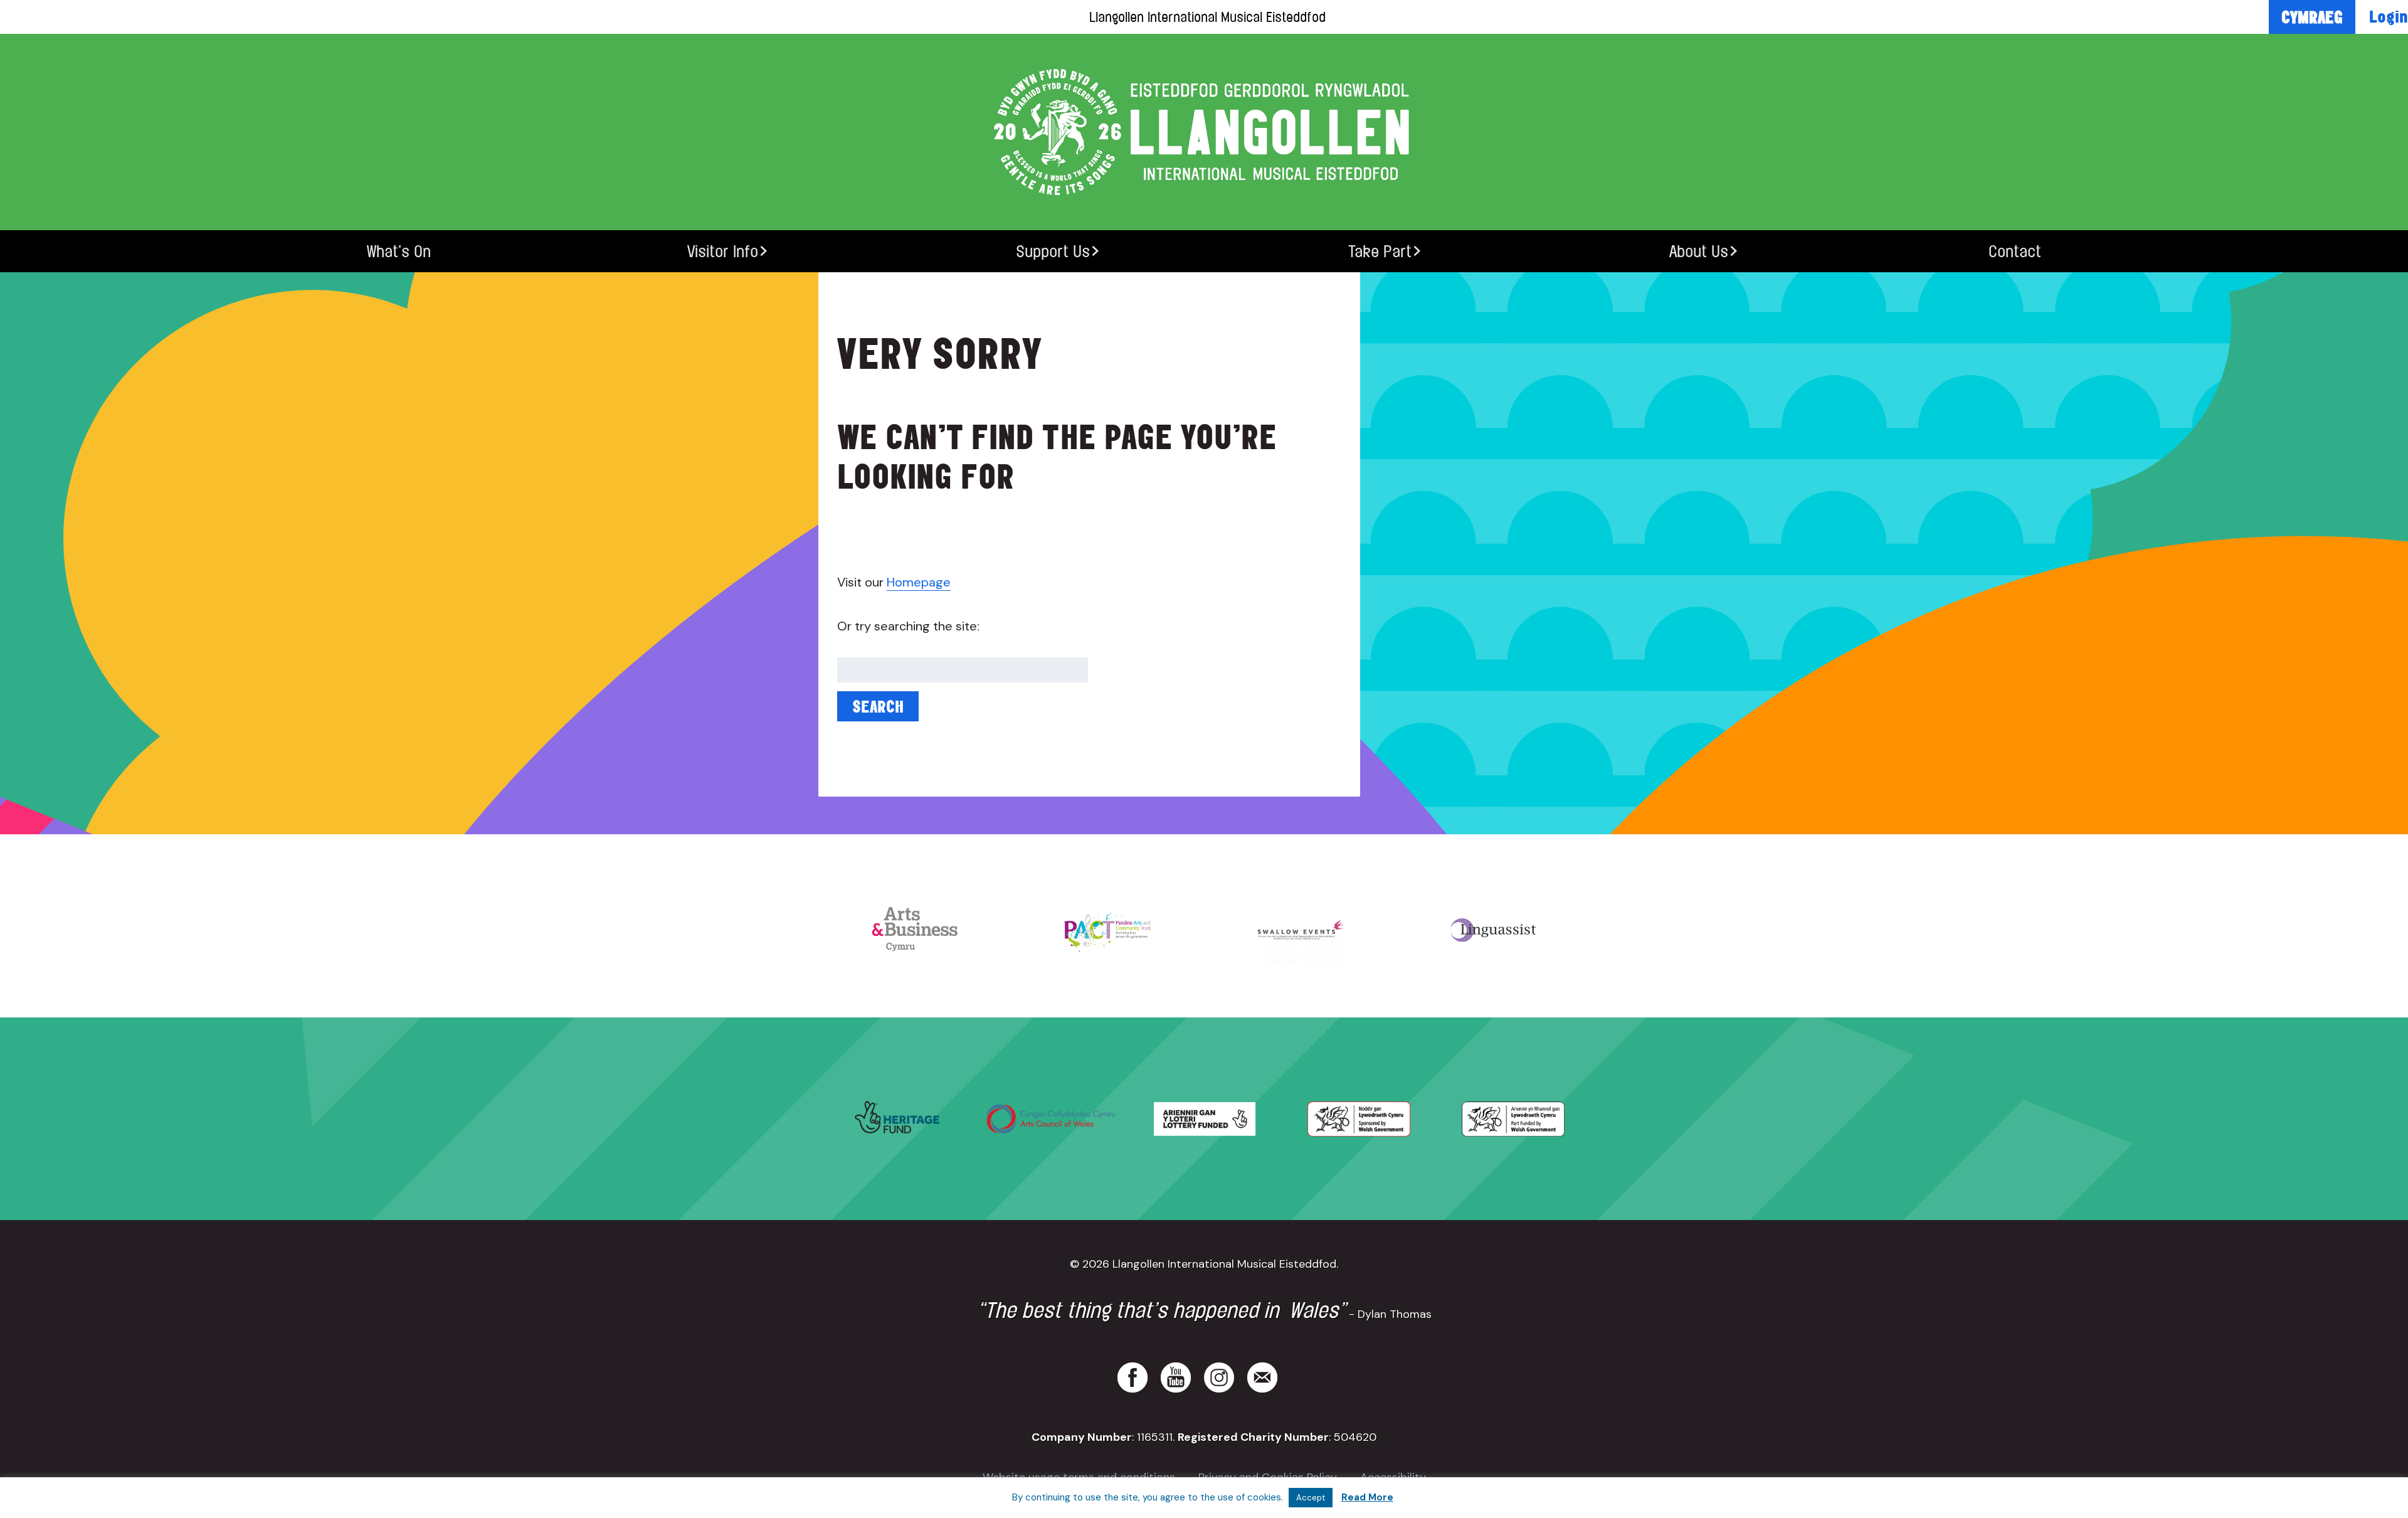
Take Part (1380, 251)
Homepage (919, 582)
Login (2389, 16)
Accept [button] (1311, 1498)
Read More (1367, 1497)
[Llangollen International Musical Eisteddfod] (1204, 132)
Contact (2015, 251)
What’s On (399, 251)
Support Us (1053, 251)
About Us (1699, 251)
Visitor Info (723, 251)
